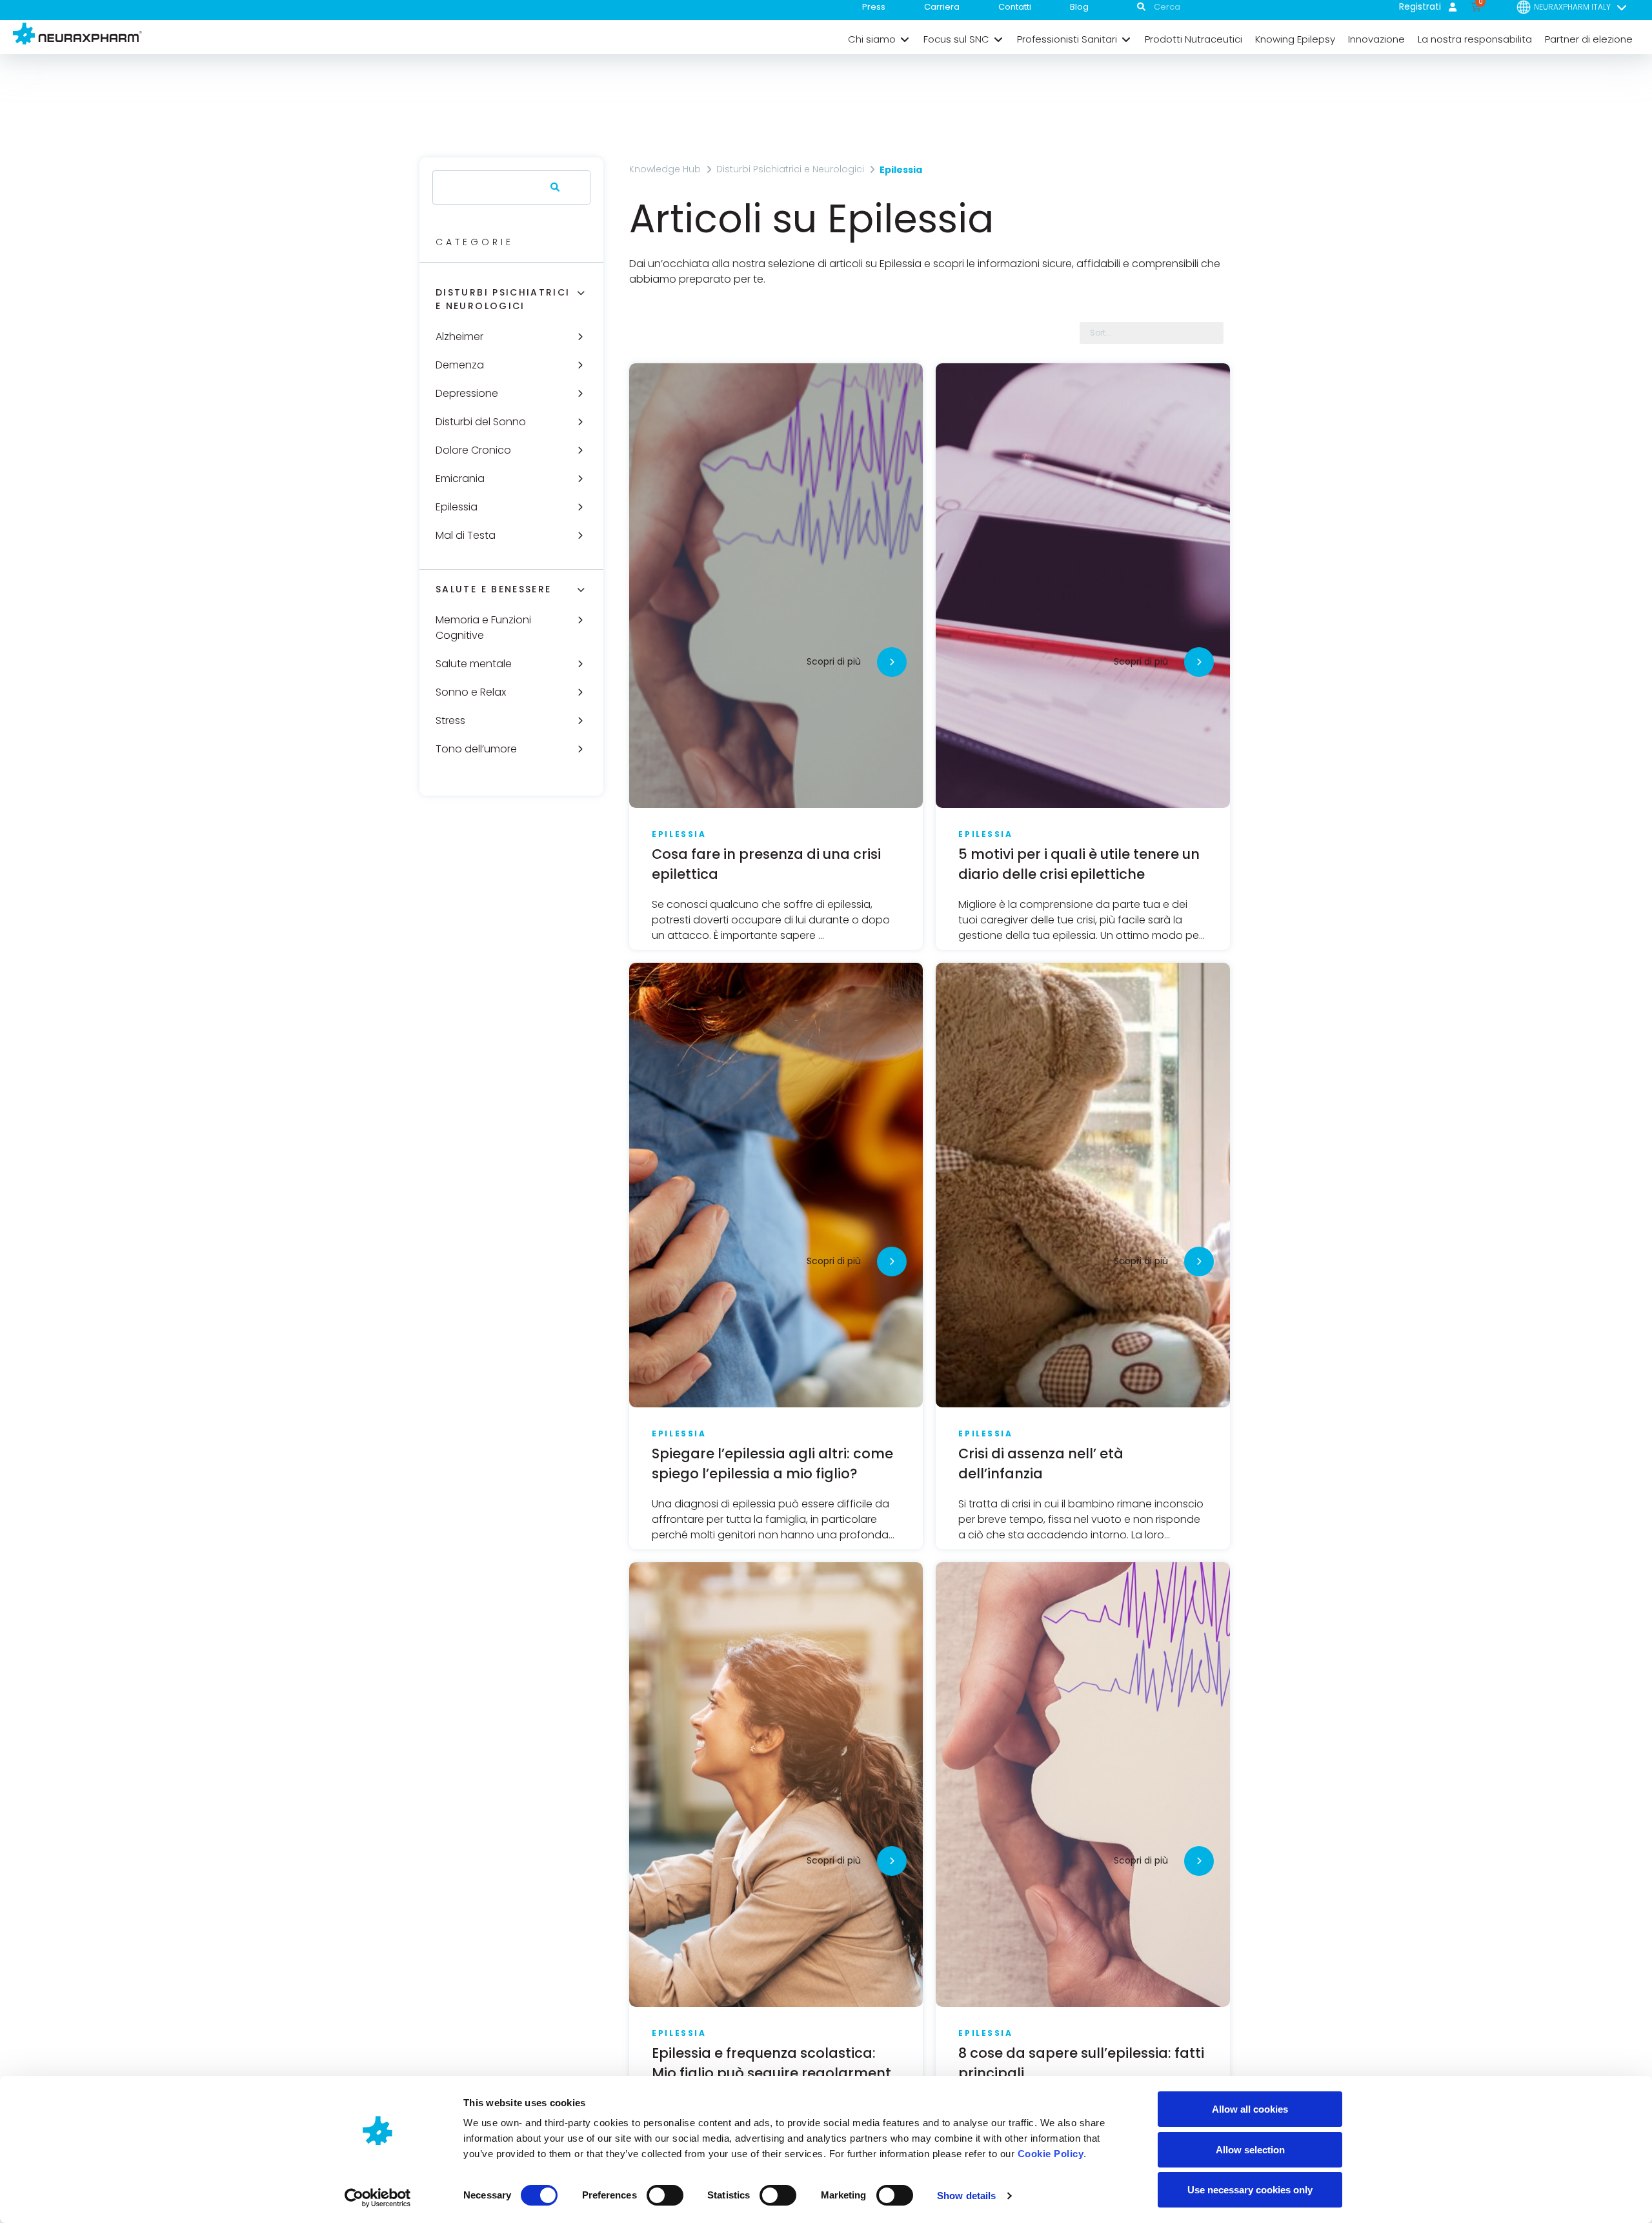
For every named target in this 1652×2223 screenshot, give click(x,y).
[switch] (665, 2195)
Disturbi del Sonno (481, 422)
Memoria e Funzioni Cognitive (483, 628)
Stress (450, 720)
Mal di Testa (466, 535)
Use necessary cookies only (1250, 2190)
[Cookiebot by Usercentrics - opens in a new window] (378, 2198)
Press (874, 7)
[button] (879, 39)
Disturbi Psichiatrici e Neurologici (503, 299)
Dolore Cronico (473, 450)
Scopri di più (834, 661)
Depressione (467, 393)
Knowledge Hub (665, 169)
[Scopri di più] (892, 662)
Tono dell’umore (476, 749)
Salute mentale (474, 664)
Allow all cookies (1250, 2109)
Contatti (1015, 7)
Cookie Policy (1051, 2154)
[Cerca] (552, 187)
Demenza (460, 365)
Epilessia (457, 507)
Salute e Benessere (493, 589)
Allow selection (1250, 2150)
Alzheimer (459, 337)
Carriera (942, 7)
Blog (1079, 7)
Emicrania (460, 478)
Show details (966, 2196)
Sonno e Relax (471, 692)
